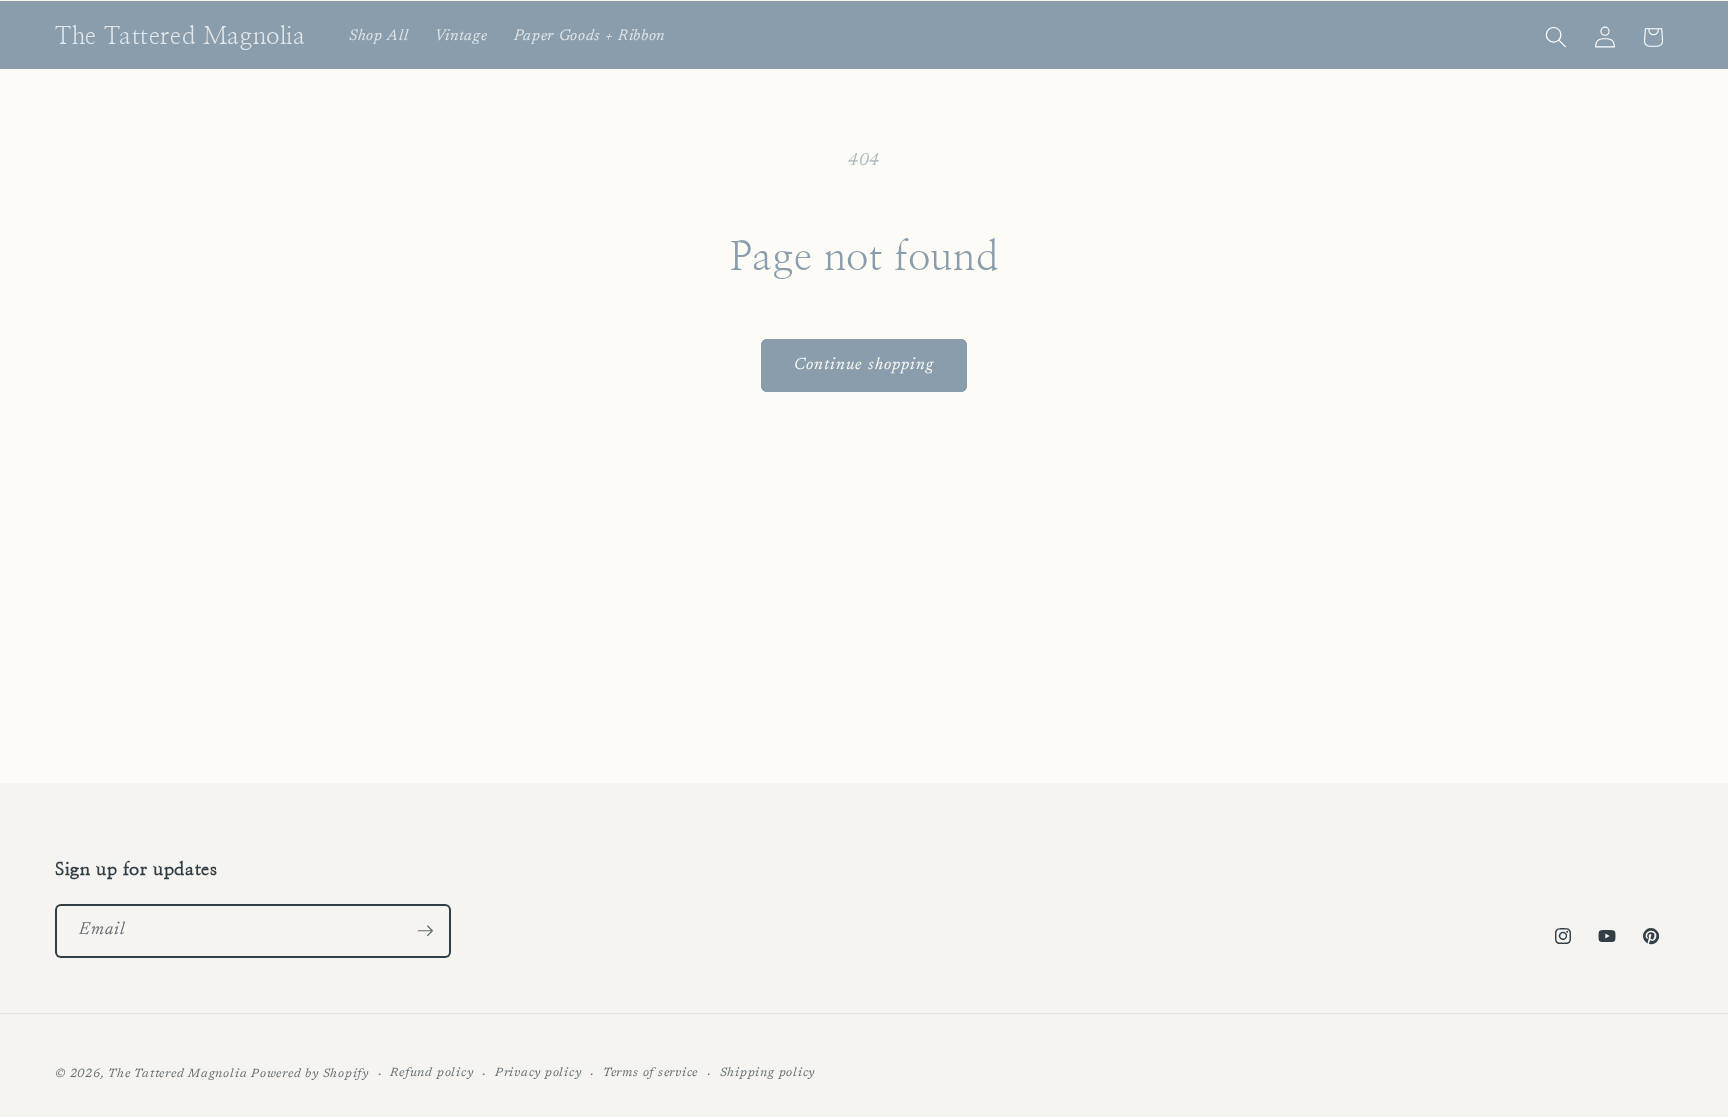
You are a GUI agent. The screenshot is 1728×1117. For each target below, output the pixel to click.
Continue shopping (864, 365)
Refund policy (431, 1073)
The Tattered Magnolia (177, 1074)
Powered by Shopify (310, 1074)
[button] (1556, 37)
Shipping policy (768, 1073)
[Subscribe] (425, 931)
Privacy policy (538, 1073)
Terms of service (650, 1073)
